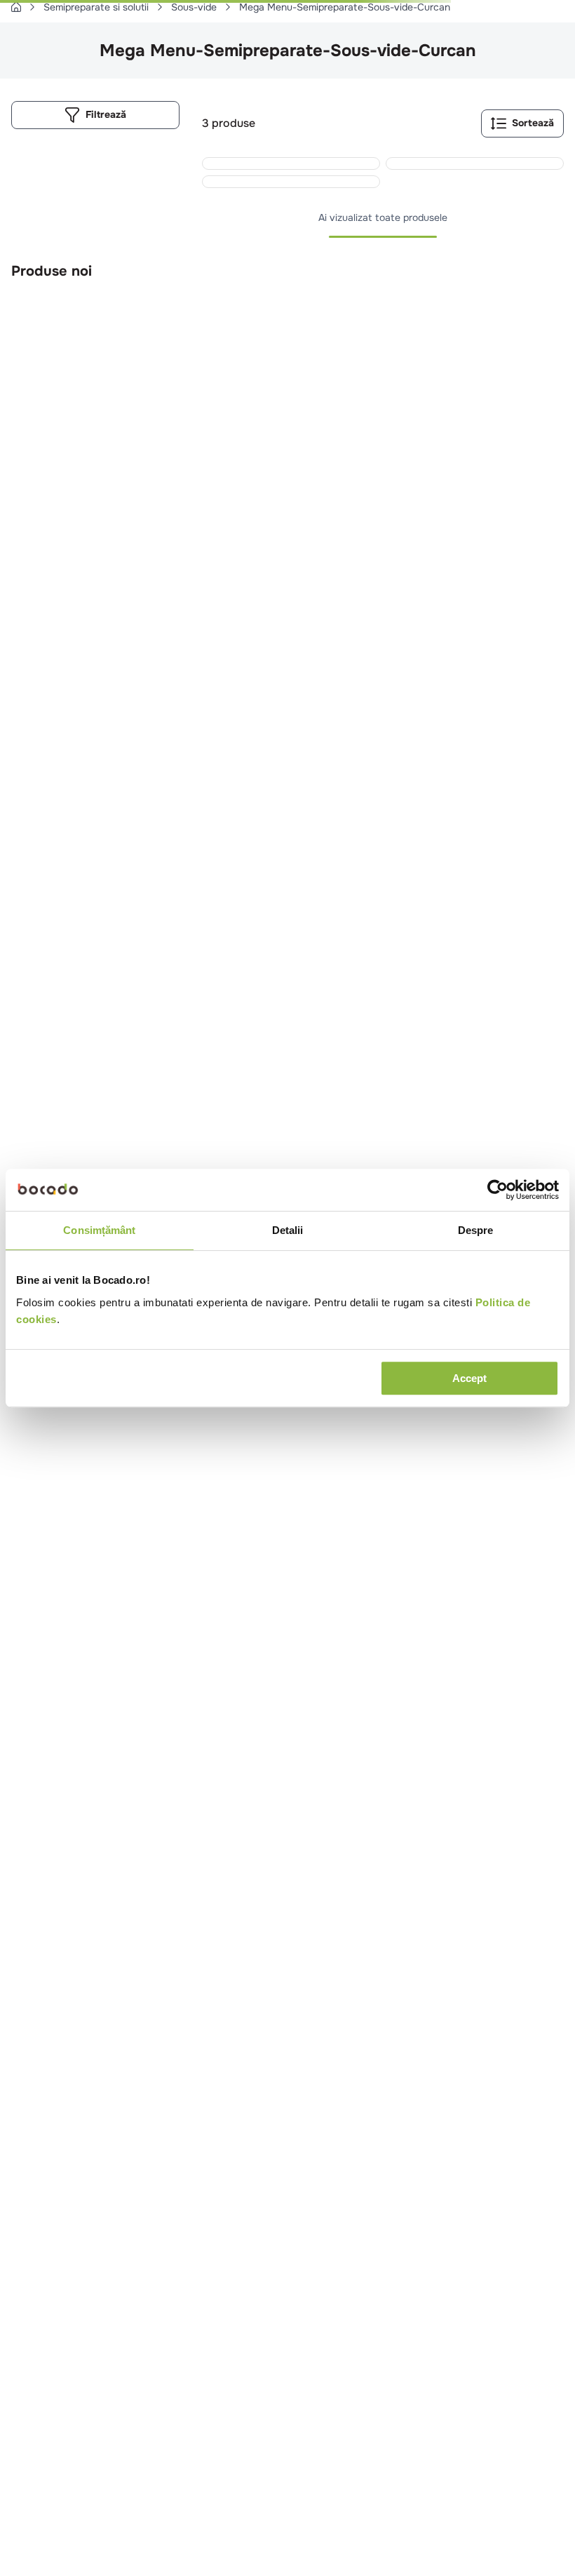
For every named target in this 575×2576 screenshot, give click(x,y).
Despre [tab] (476, 1230)
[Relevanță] (480, 182)
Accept (469, 1378)
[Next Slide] (555, 743)
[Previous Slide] (525, 743)
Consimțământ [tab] (99, 1230)
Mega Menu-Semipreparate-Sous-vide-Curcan (345, 86)
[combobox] (287, 55)
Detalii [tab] (288, 1230)
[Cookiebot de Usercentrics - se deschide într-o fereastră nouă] (498, 1190)
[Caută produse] (29, 55)
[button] (265, 914)
